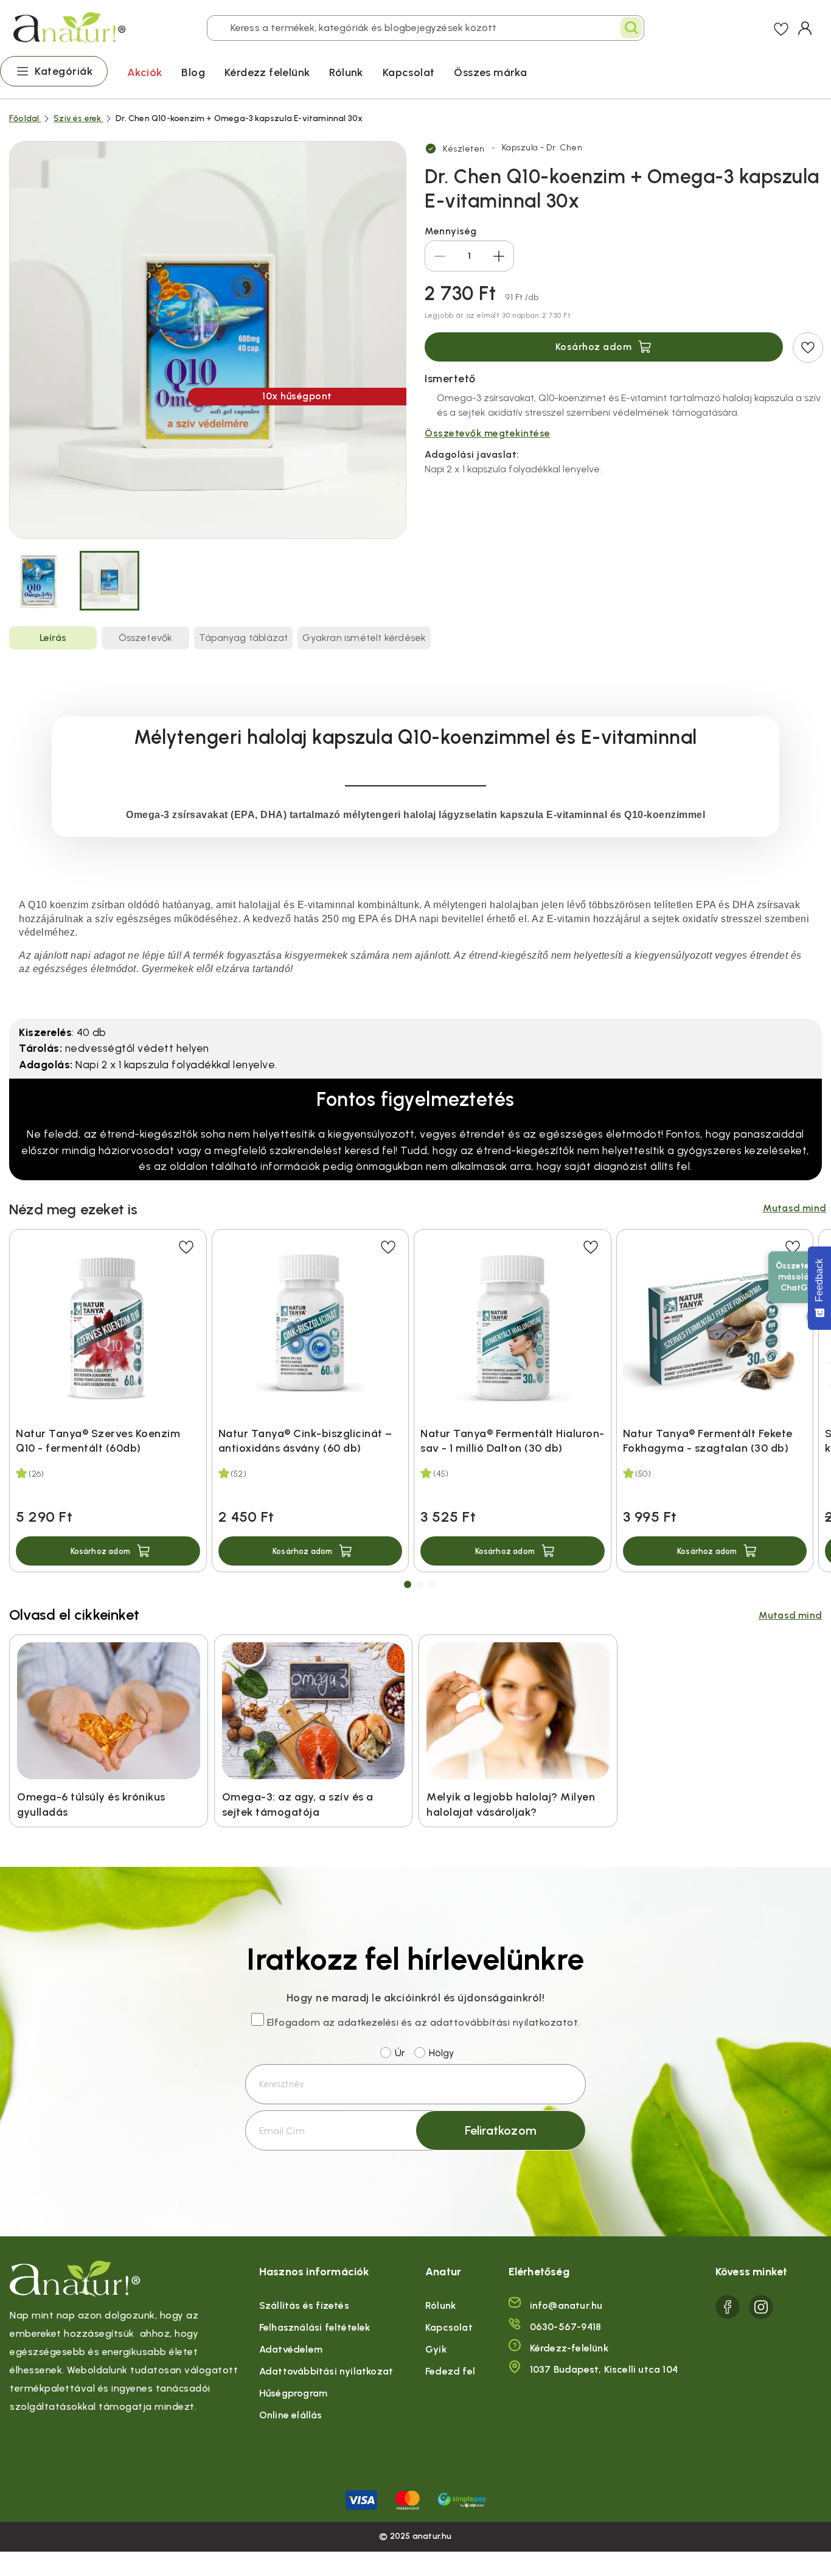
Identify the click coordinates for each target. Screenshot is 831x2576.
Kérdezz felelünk (267, 72)
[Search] (631, 28)
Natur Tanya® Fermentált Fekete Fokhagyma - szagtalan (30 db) (708, 1441)
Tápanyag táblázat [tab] (243, 638)
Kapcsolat (409, 72)
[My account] (805, 28)
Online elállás (291, 2415)
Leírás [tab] (53, 638)
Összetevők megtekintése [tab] (488, 433)
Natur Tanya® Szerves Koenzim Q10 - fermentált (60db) (98, 1441)
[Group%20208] (761, 2307)
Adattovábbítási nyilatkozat (326, 2371)
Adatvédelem (291, 2349)
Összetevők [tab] (146, 638)
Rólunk (346, 72)
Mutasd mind (794, 1208)
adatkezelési (368, 2022)
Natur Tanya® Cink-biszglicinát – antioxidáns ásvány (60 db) (305, 1441)
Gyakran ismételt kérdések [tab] (364, 638)
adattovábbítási (470, 2022)
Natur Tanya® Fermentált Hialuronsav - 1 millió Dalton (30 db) (512, 1441)
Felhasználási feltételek (315, 2327)
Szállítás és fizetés (304, 2305)
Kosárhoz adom (594, 347)
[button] (108, 1551)
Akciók (144, 72)
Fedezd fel (450, 2371)
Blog (193, 72)
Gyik (436, 2349)
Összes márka (490, 72)
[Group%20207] (728, 2307)
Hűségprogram (293, 2393)
